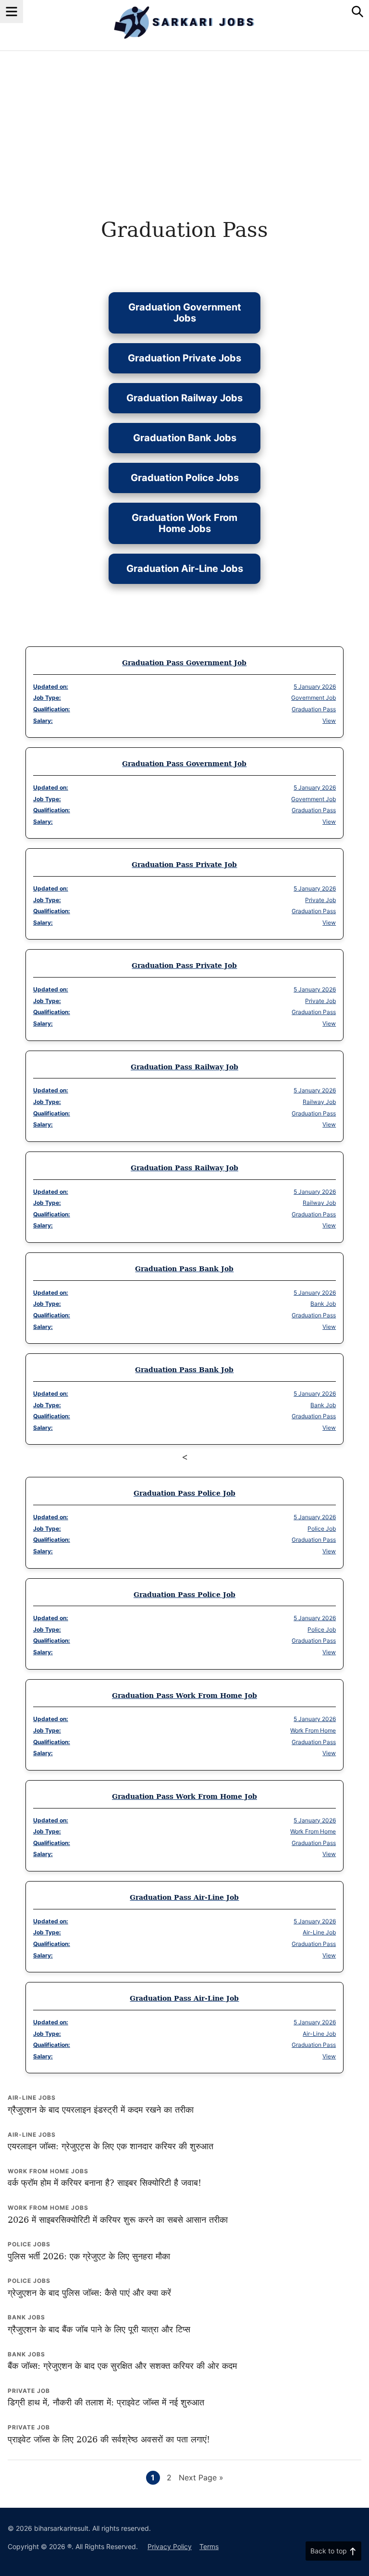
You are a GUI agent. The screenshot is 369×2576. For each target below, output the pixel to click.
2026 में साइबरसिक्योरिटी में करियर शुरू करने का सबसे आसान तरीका (118, 2220)
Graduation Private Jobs (184, 358)
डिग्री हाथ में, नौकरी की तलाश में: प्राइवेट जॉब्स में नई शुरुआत (106, 2402)
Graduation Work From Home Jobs (184, 523)
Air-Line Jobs (32, 2098)
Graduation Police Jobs (185, 478)
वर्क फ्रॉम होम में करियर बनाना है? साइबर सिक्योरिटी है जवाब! (105, 2183)
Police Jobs (29, 2244)
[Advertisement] (184, 123)
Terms (209, 2546)
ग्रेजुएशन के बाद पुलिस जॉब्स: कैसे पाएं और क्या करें (89, 2293)
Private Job (29, 2391)
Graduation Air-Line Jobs (185, 569)
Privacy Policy (170, 2546)
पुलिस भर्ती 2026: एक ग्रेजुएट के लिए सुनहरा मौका (89, 2256)
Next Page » (201, 2478)
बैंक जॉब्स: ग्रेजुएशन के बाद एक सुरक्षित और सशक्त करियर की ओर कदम (122, 2366)
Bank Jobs (26, 2317)
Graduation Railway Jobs (184, 398)
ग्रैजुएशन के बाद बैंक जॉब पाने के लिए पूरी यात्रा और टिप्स (99, 2329)
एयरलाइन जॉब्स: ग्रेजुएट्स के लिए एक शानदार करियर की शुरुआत (111, 2146)
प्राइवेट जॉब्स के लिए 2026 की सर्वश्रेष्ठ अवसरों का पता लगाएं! (109, 2439)
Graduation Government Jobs (185, 313)
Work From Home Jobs (48, 2171)
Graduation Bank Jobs (185, 438)
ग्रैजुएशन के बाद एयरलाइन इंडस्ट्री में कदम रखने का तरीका (101, 2110)
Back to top (329, 2551)
